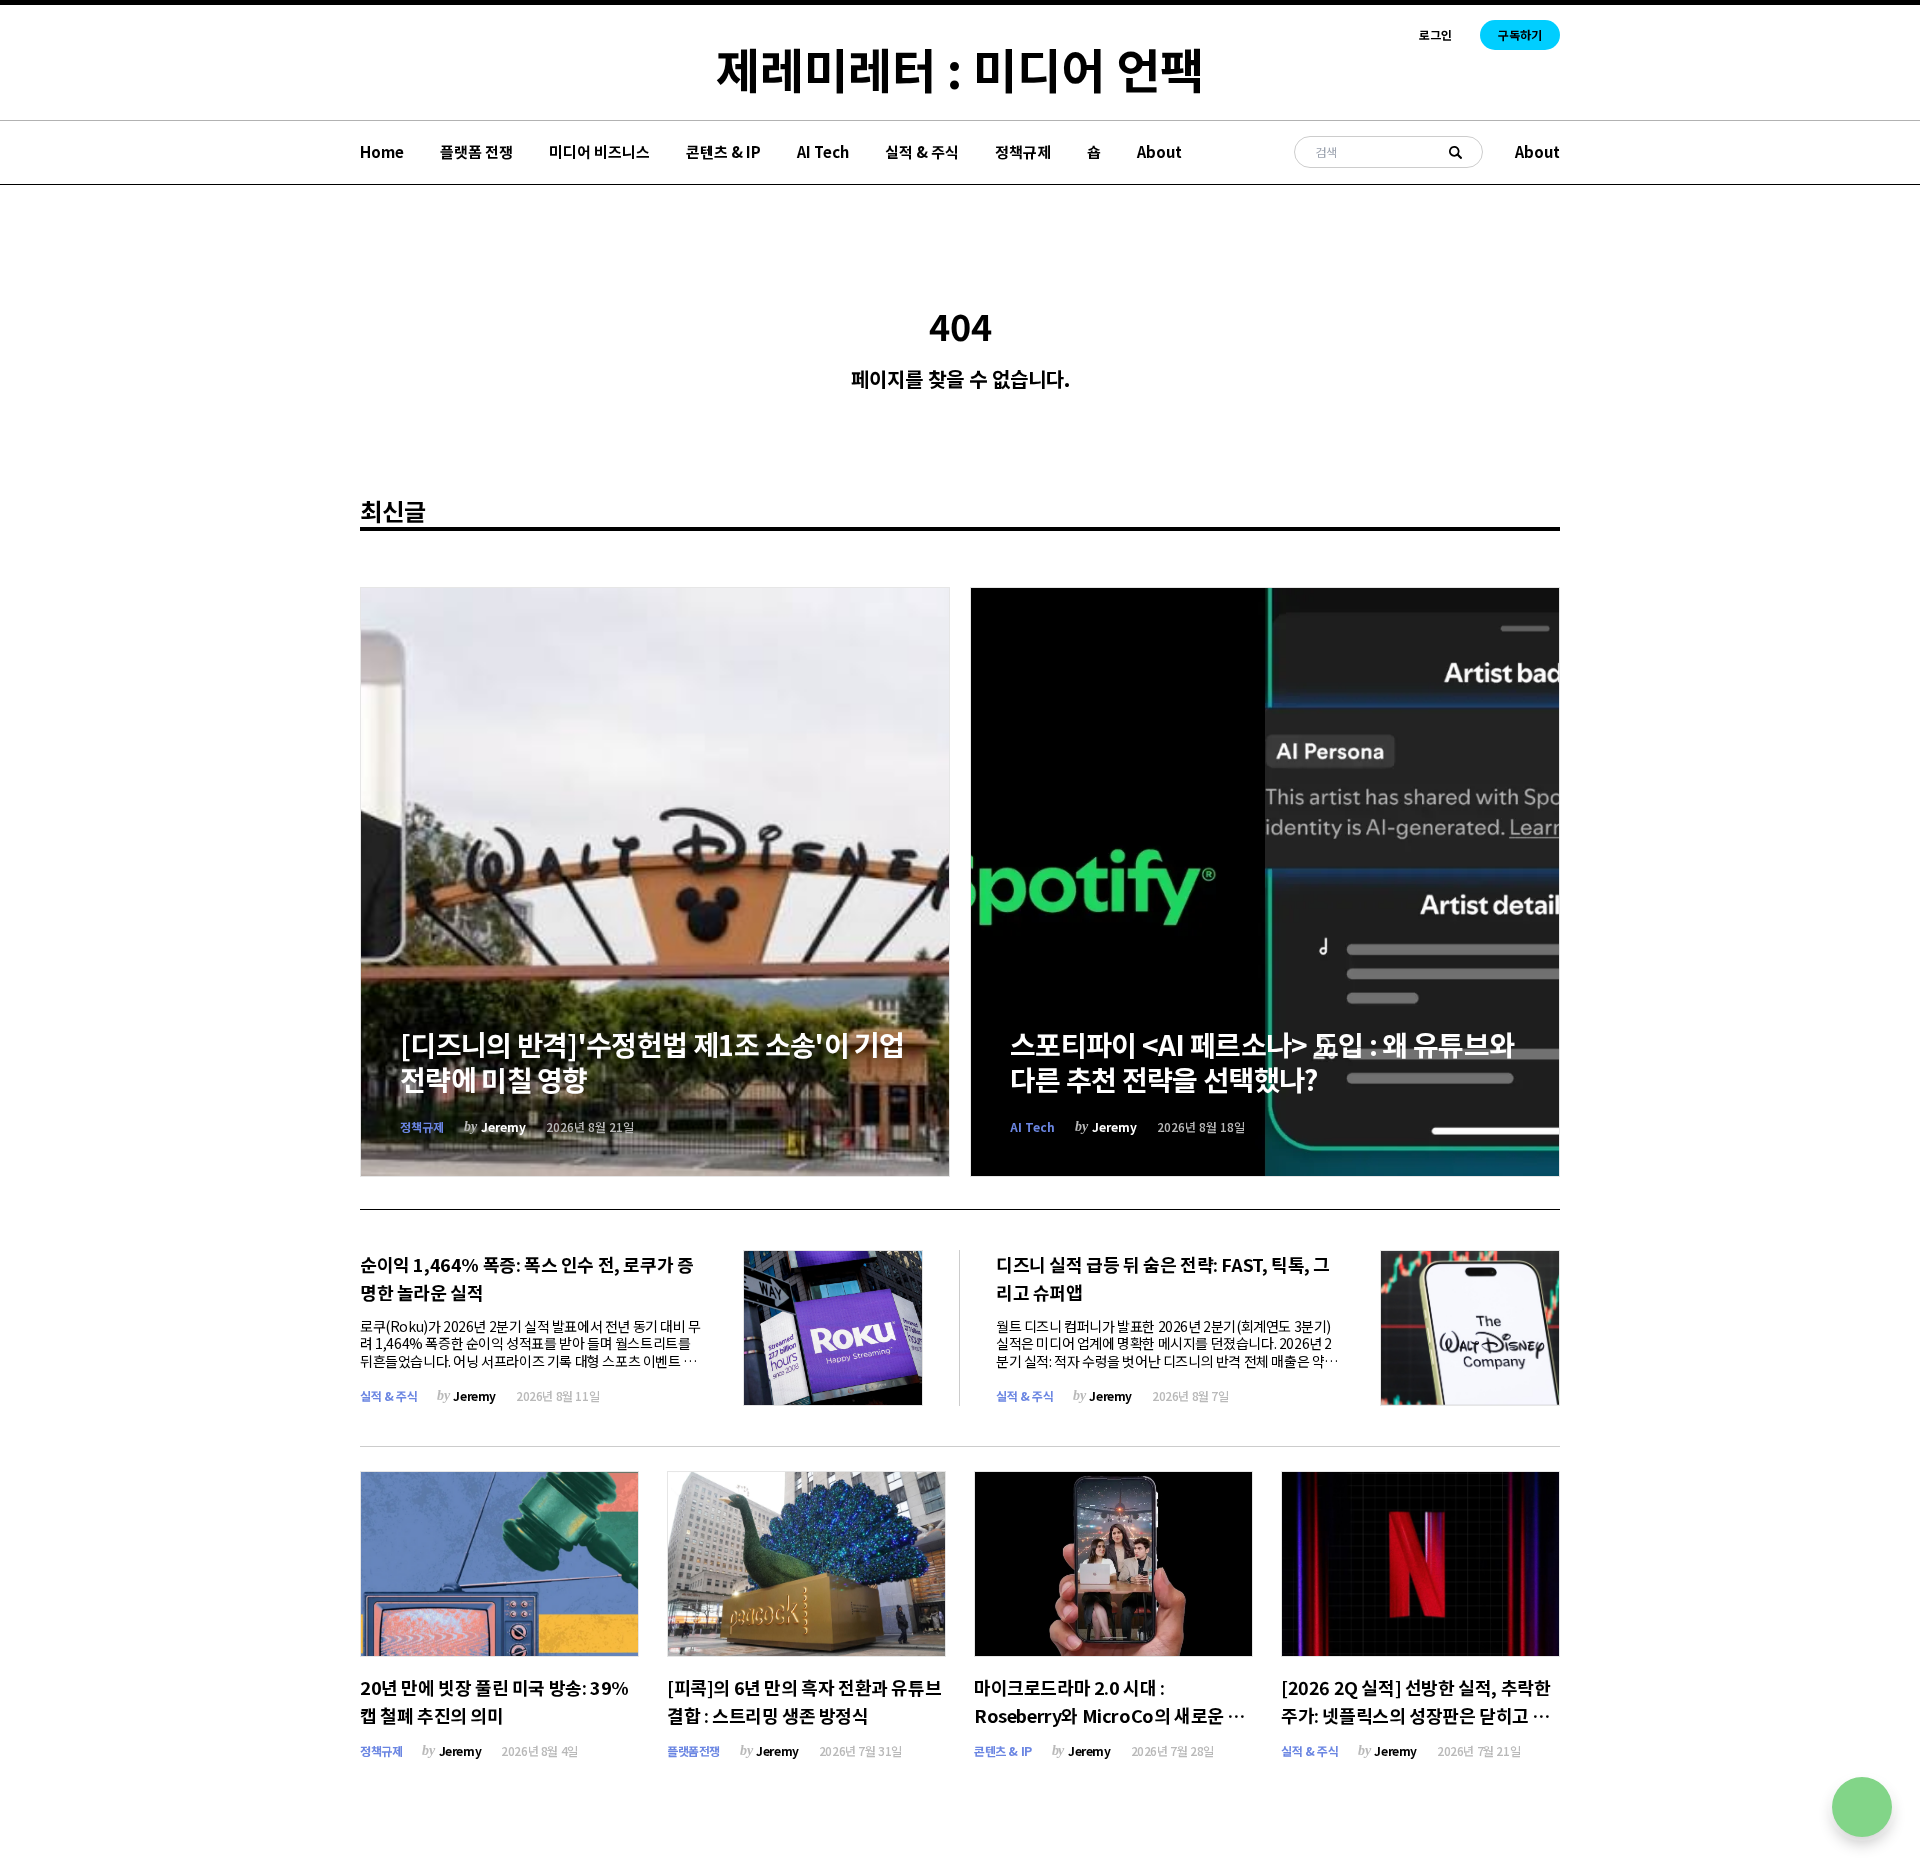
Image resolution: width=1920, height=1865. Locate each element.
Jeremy (503, 1126)
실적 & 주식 (922, 151)
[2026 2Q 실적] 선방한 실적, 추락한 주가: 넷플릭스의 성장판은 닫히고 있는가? (1415, 1715)
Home (382, 151)
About (1159, 151)
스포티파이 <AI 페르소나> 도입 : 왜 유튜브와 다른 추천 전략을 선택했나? (1262, 1061)
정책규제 (1023, 151)
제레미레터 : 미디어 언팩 (960, 68)
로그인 (1435, 35)
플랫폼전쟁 (693, 1750)
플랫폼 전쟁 (476, 151)
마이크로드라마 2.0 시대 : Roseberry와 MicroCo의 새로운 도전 (1109, 1715)
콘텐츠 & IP (723, 151)
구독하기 (1520, 34)
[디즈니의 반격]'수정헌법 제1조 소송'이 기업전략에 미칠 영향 (652, 1061)
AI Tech (823, 151)
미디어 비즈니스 (599, 151)
